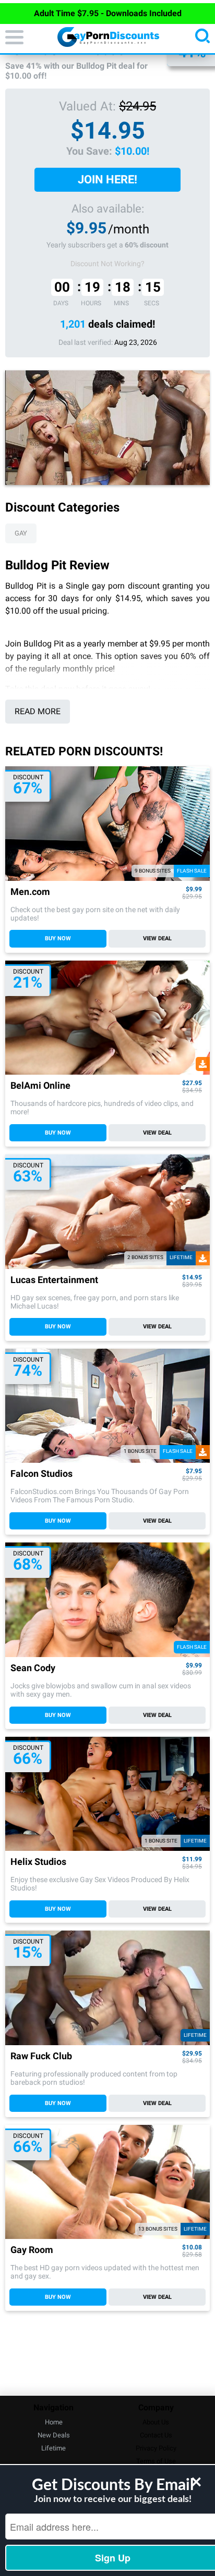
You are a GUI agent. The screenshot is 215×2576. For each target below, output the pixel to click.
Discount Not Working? (107, 264)
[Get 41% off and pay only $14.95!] (107, 428)
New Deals (54, 2435)
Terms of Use (156, 2461)
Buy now (58, 938)
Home (54, 2422)
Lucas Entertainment (54, 1280)
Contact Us (156, 2435)
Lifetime (53, 2448)
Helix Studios (38, 1862)
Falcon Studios (41, 1474)
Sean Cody (33, 1668)
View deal (157, 938)
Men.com (30, 892)
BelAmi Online (40, 1086)
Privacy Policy (156, 2448)
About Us (156, 2422)
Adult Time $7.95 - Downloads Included (108, 13)
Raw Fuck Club (41, 2056)
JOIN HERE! (107, 179)
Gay (21, 533)
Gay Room (32, 2250)
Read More (38, 711)
